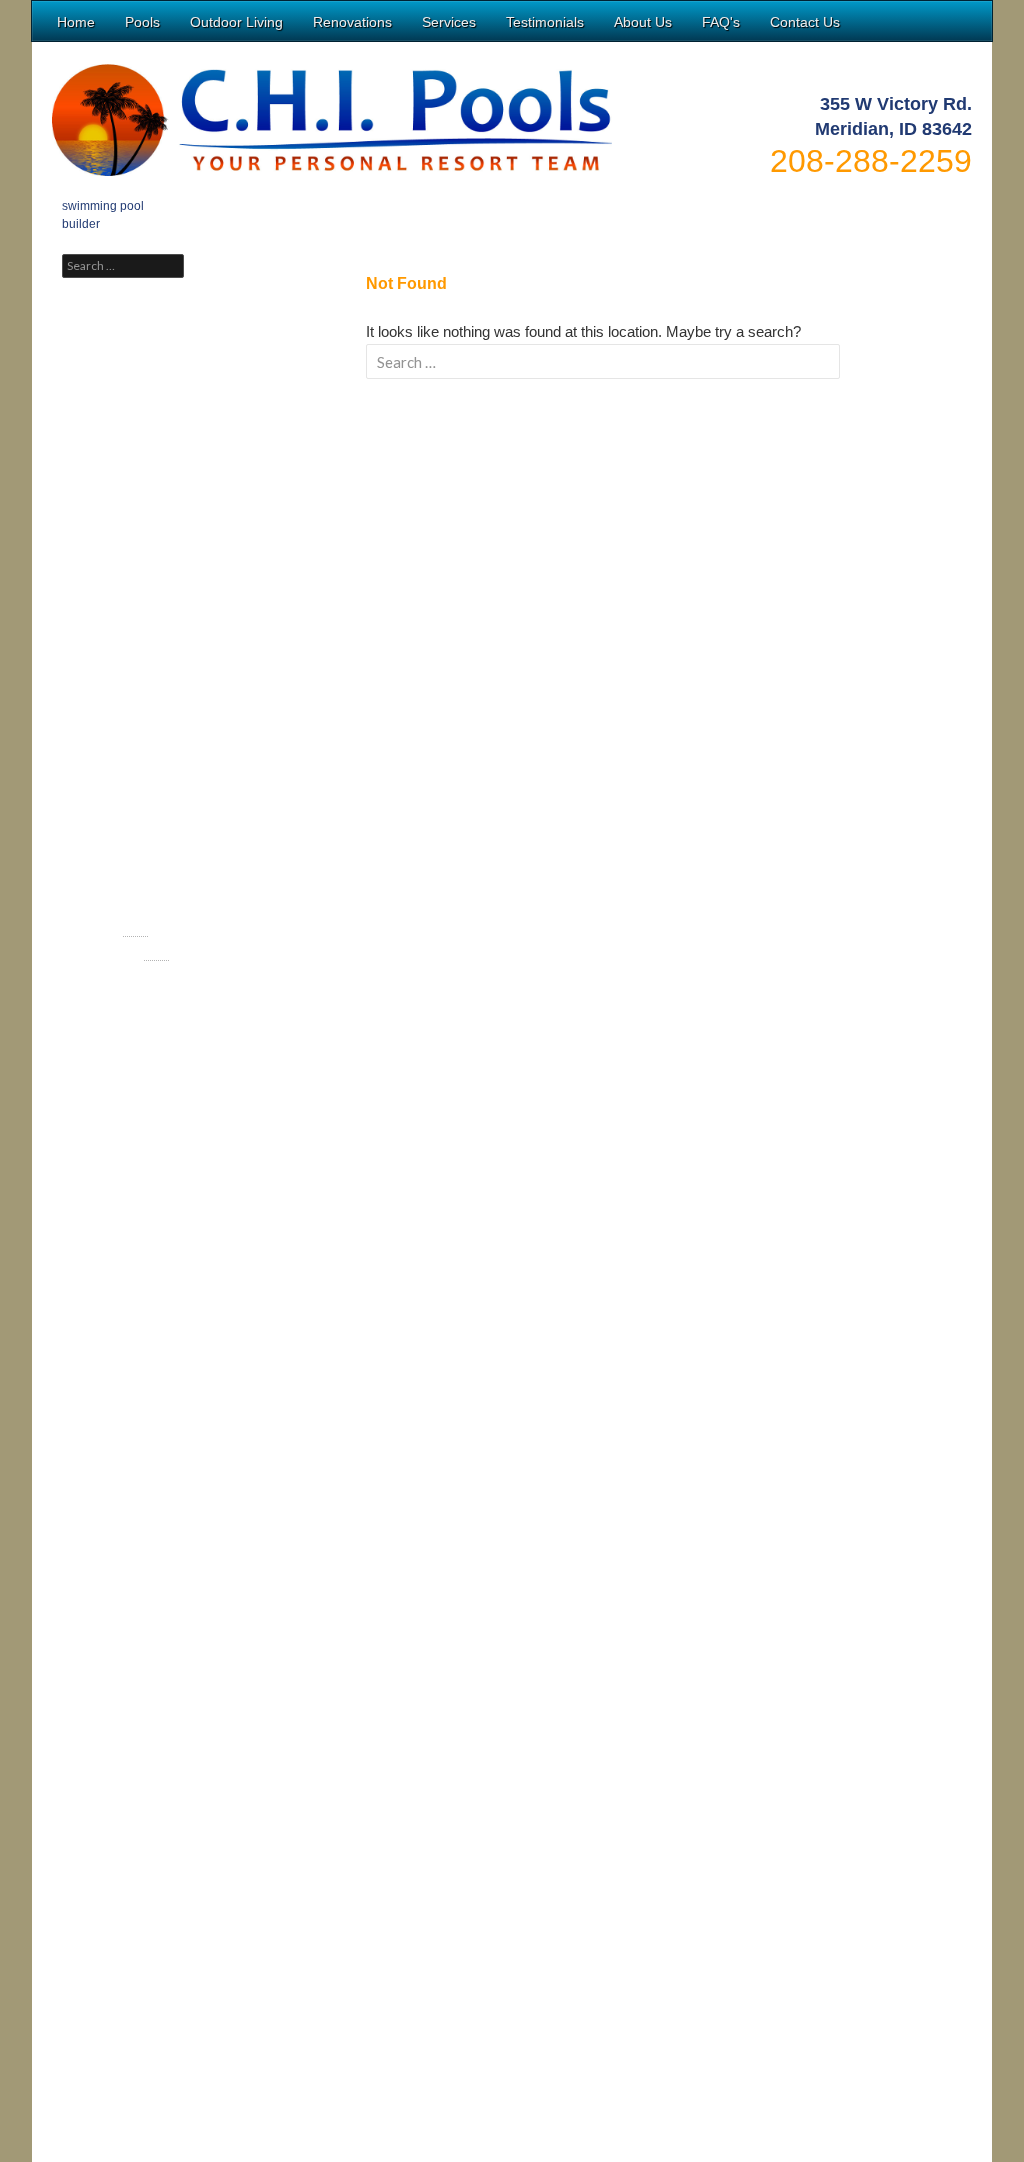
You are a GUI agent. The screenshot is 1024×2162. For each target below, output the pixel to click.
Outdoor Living (236, 22)
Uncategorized (122, 803)
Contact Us (805, 22)
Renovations (352, 22)
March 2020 (114, 701)
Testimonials (545, 22)
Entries (115, 929)
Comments (125, 953)
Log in (99, 905)
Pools (142, 22)
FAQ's (721, 22)
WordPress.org (122, 977)
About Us (643, 22)
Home (76, 22)
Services (449, 22)
